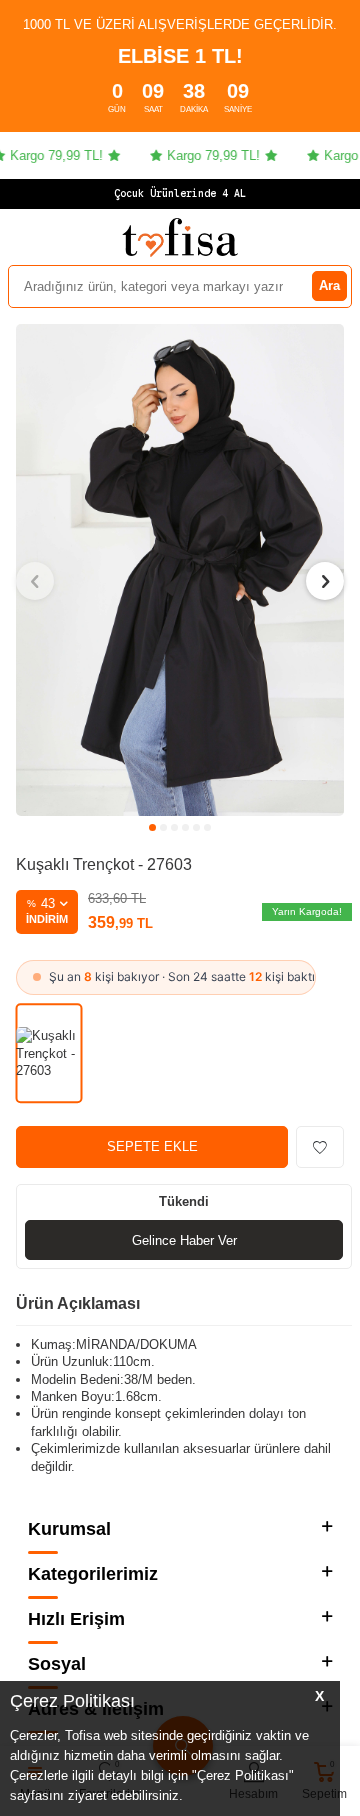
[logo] (180, 237)
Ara (329, 285)
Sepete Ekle (152, 1146)
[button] (152, 827)
